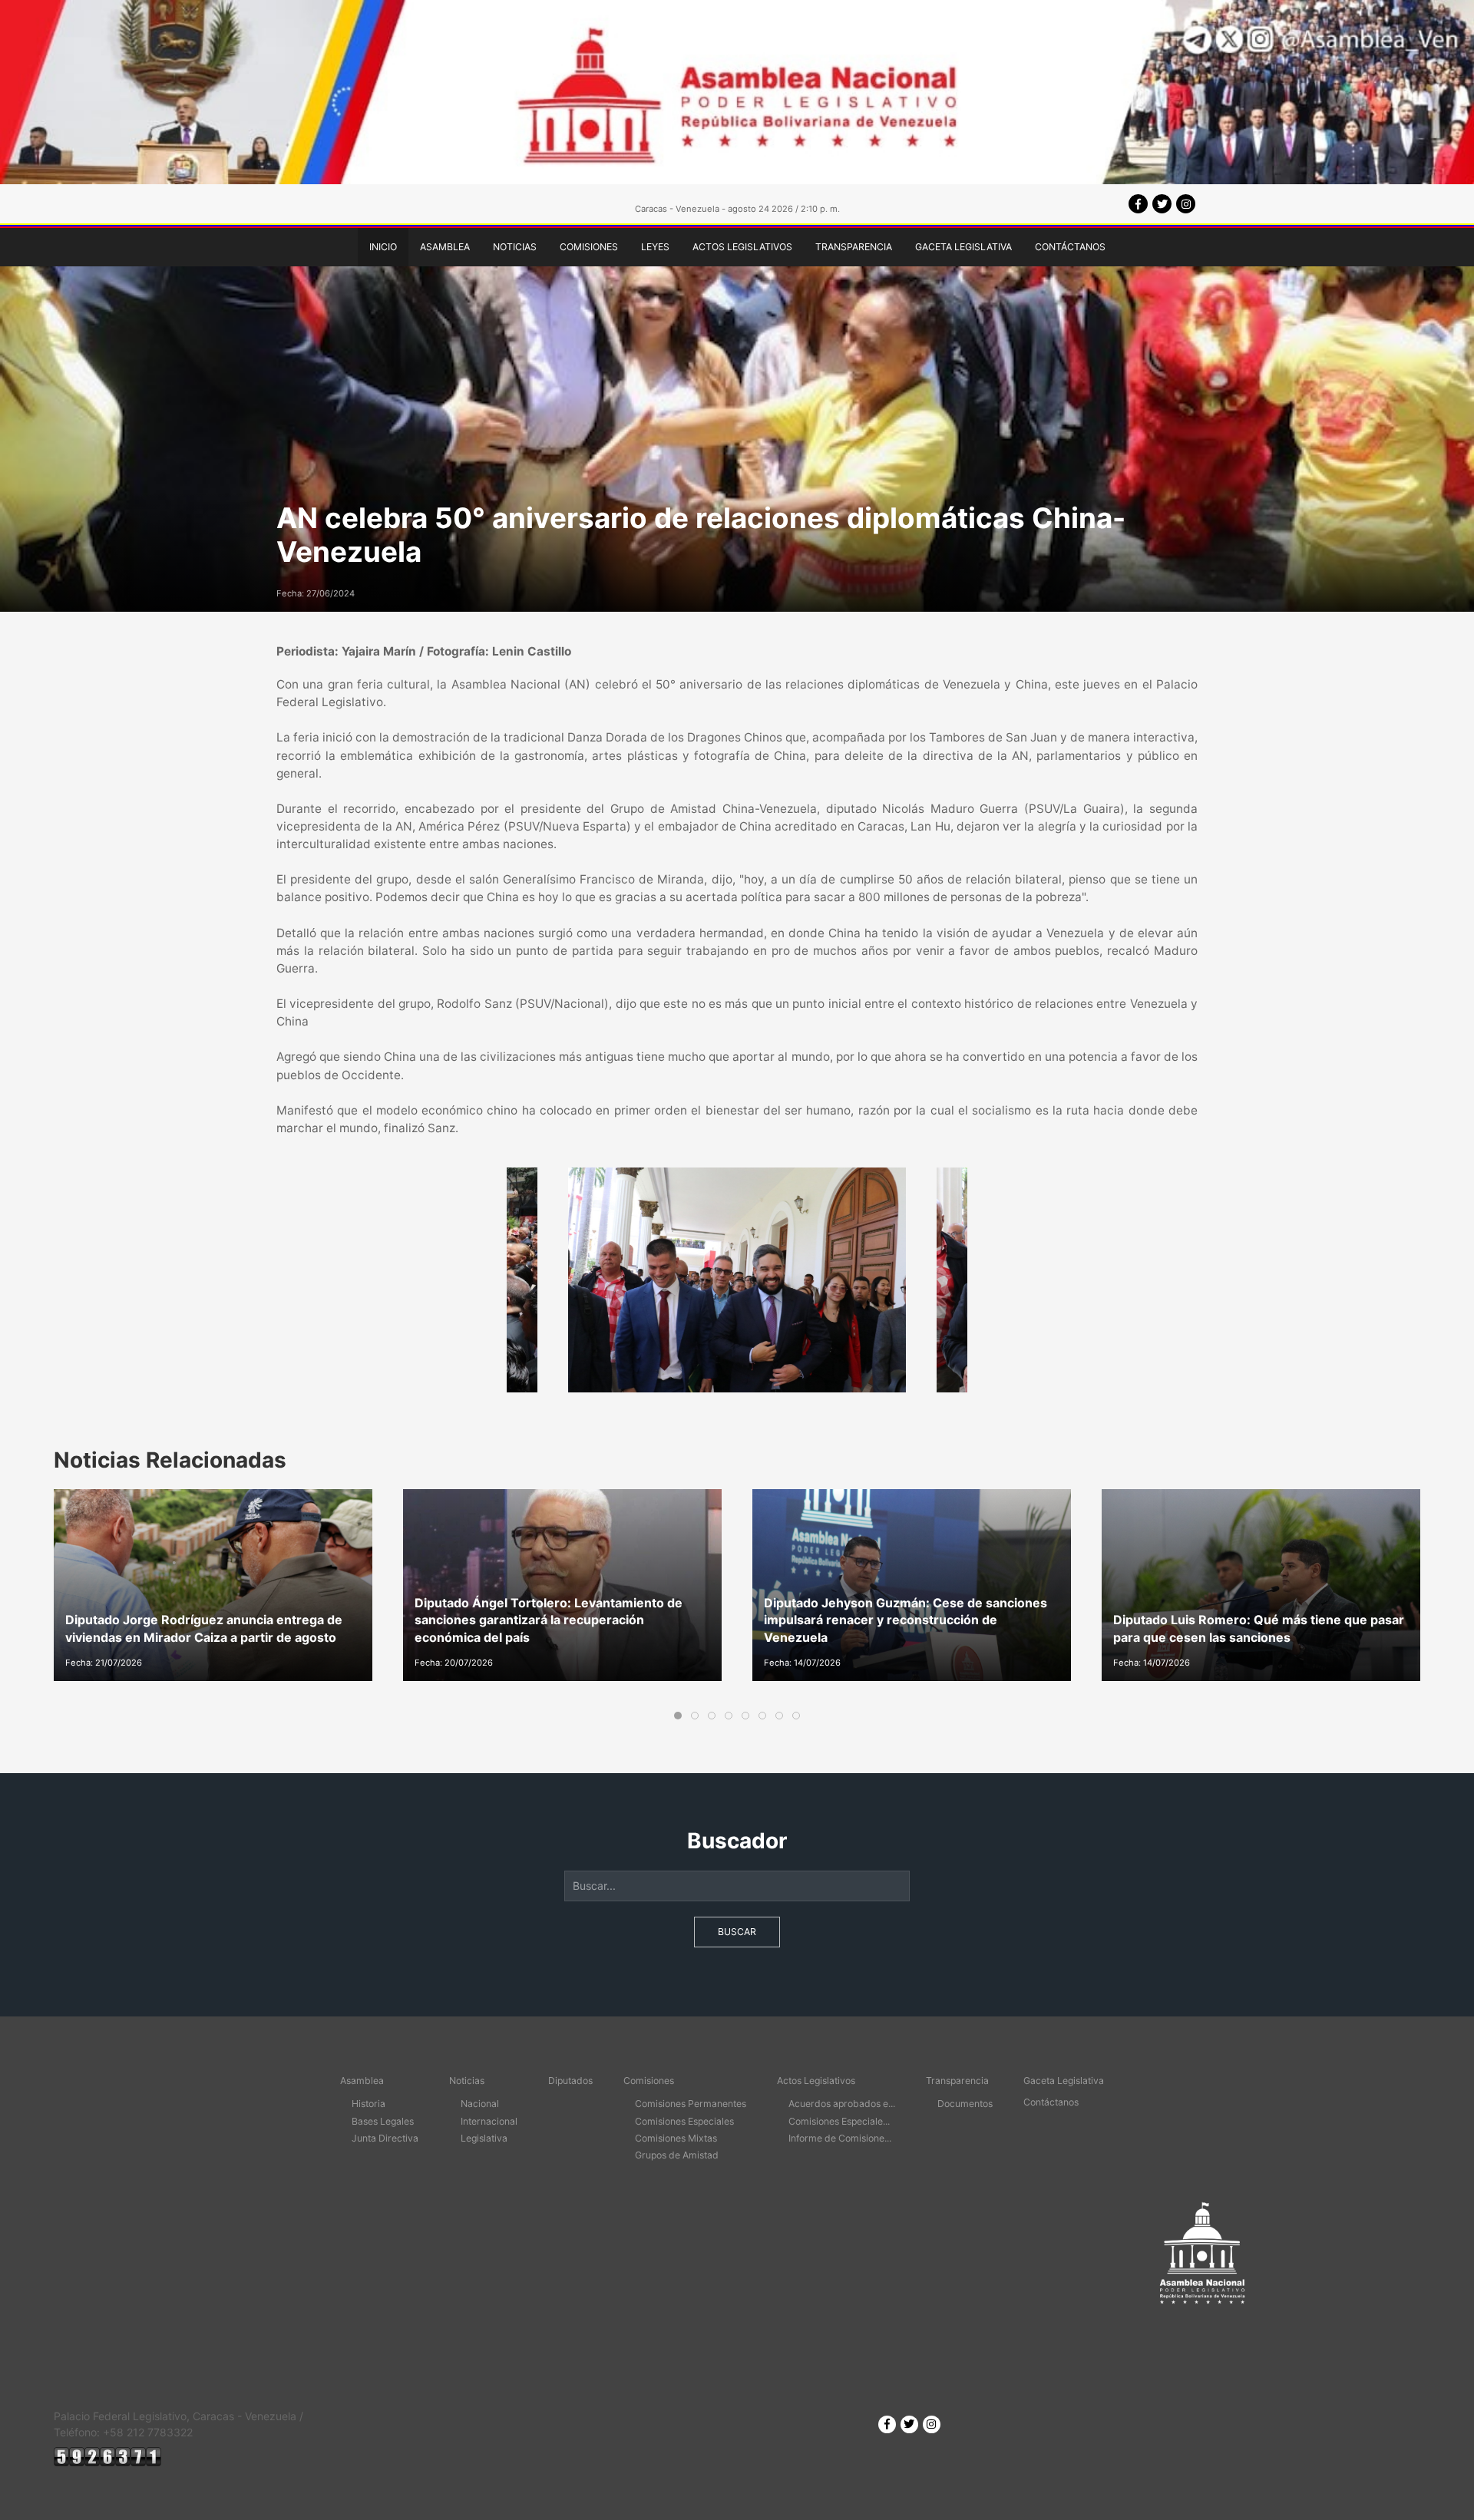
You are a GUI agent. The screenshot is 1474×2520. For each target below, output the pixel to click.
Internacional (489, 2121)
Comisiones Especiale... (839, 2121)
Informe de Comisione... (840, 2138)
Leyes (655, 247)
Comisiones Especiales (684, 2121)
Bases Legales (383, 2121)
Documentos (965, 2104)
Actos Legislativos (742, 247)
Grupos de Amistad (677, 2155)
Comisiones (589, 247)
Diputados (570, 2081)
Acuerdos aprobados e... (842, 2104)
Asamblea (445, 247)
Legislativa (484, 2138)
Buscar (737, 1932)
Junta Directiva (385, 2138)
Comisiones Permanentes (691, 2104)
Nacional (480, 2104)
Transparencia (854, 247)
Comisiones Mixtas (676, 2138)
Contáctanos (1070, 247)
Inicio (383, 247)
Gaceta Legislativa (963, 247)
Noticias (515, 247)
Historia (368, 2104)
